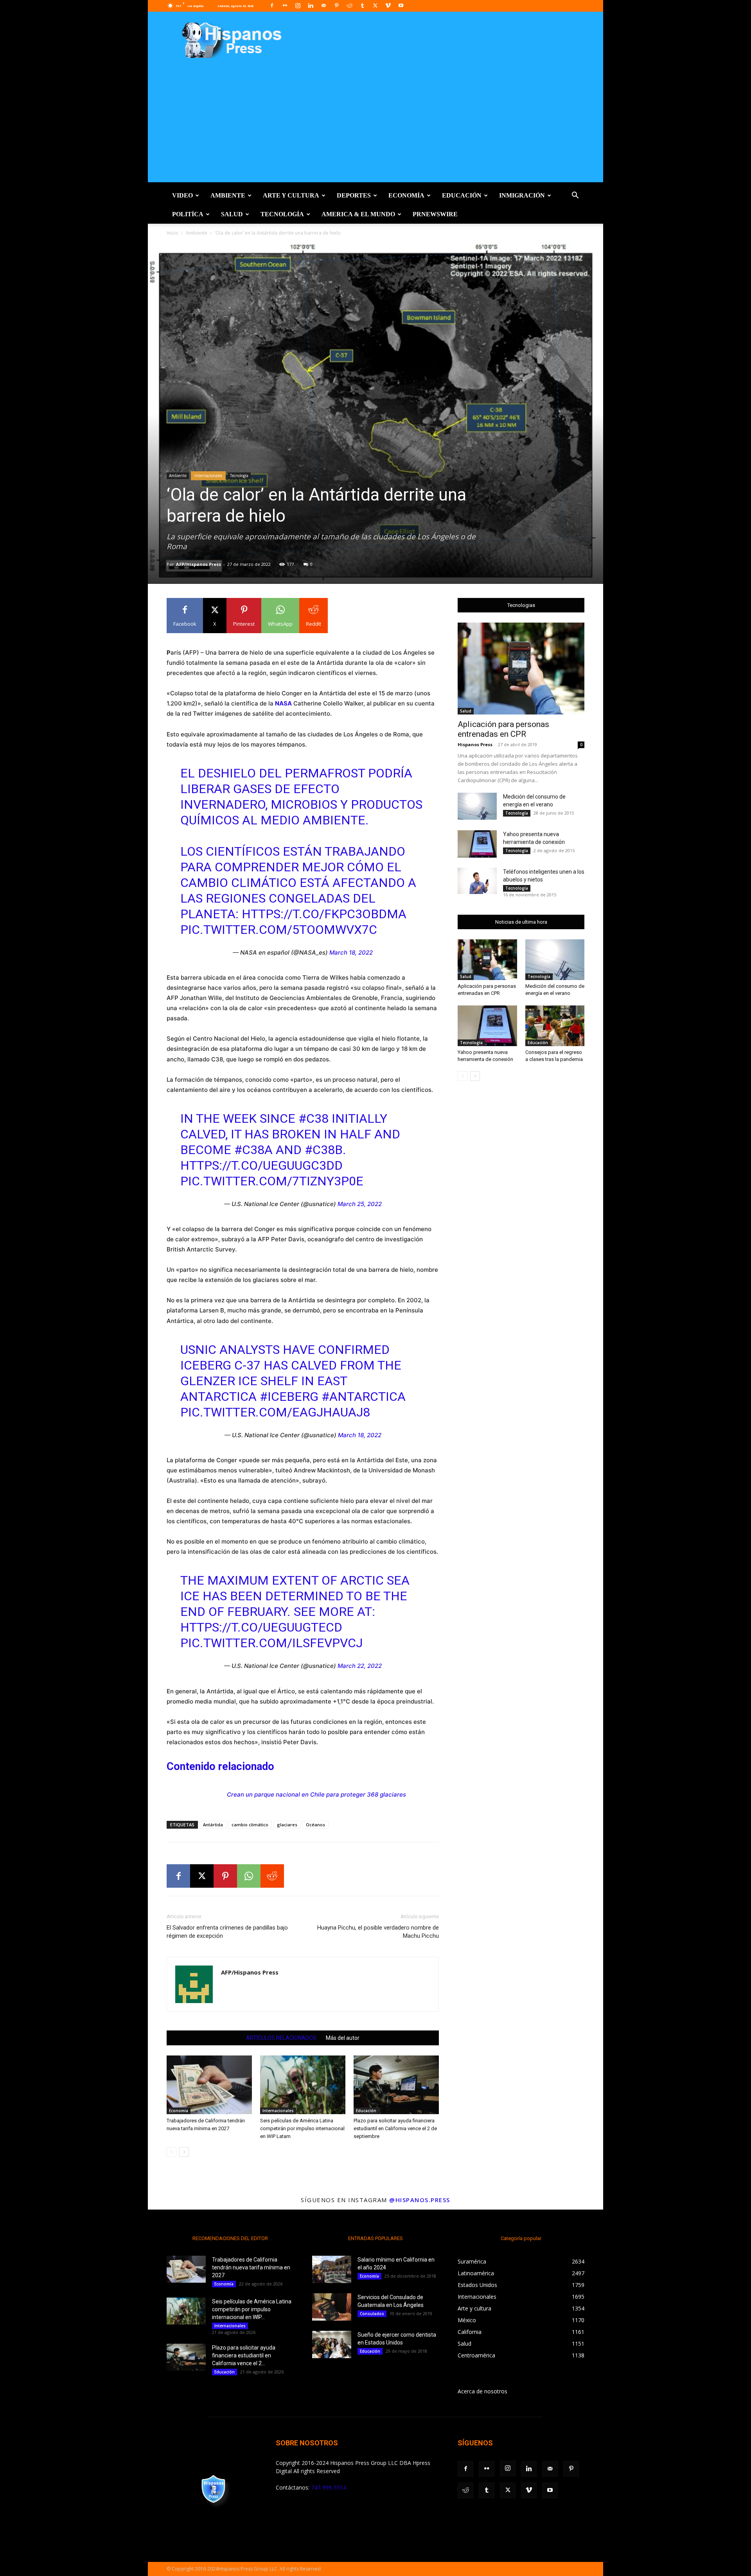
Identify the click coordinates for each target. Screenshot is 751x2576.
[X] (375, 5)
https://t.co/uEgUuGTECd (261, 1627)
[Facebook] (272, 5)
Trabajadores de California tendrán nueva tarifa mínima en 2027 (251, 2267)
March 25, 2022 (360, 1204)
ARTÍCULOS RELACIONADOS (281, 2038)
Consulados (372, 2314)
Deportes (354, 195)
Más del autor (343, 2038)
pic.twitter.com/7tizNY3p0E (272, 1181)
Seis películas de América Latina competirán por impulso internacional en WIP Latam (302, 2128)
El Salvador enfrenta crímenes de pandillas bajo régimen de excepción (227, 1932)
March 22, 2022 (360, 1666)
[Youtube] (401, 5)
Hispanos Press (475, 744)
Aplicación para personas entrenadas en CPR (503, 729)
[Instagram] (298, 5)
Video (182, 195)
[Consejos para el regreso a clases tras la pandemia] (555, 1026)
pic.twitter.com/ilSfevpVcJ (271, 1643)
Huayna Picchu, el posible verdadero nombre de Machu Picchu (378, 1932)
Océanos (315, 1825)
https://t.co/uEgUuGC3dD (261, 1165)
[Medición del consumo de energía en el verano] (477, 806)
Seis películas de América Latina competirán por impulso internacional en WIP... (252, 2309)
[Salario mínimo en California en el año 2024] (332, 2269)
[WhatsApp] (249, 1876)
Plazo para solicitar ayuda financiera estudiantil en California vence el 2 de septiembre (395, 2128)
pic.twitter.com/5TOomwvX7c (279, 930)
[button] (575, 196)
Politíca (188, 214)
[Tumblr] (362, 5)
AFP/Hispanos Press (199, 564)
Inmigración (522, 195)
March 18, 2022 (351, 952)
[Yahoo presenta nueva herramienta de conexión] (477, 844)
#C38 (314, 1118)
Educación (462, 195)
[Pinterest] (336, 5)
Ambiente (228, 195)
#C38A (253, 1150)
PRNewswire (435, 214)
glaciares (287, 1825)
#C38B (324, 1150)
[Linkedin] (311, 5)
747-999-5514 (329, 2487)
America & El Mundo (358, 214)
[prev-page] (172, 2152)
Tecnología (282, 214)
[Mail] (323, 5)
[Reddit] (349, 5)
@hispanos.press (420, 2200)
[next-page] (184, 2152)
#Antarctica (364, 1397)
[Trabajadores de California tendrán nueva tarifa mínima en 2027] (209, 2085)
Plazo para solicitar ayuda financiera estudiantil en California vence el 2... (244, 2355)
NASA (283, 703)
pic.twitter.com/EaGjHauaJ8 (275, 1412)
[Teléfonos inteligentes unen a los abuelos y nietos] (477, 881)
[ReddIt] (272, 1876)
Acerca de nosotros (482, 2391)
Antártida (213, 1825)
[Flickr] (285, 5)
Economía (406, 195)
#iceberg (289, 1397)
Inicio (172, 233)
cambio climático (250, 1825)
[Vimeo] (388, 5)
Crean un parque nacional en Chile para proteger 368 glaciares (316, 1794)
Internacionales (208, 476)
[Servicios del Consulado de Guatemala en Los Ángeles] (332, 2307)
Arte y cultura (291, 195)
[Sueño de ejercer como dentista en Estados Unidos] (332, 2344)
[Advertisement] (375, 127)
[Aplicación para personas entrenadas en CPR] (521, 669)
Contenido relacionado (220, 1766)
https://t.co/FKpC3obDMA (324, 914)
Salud (232, 214)
